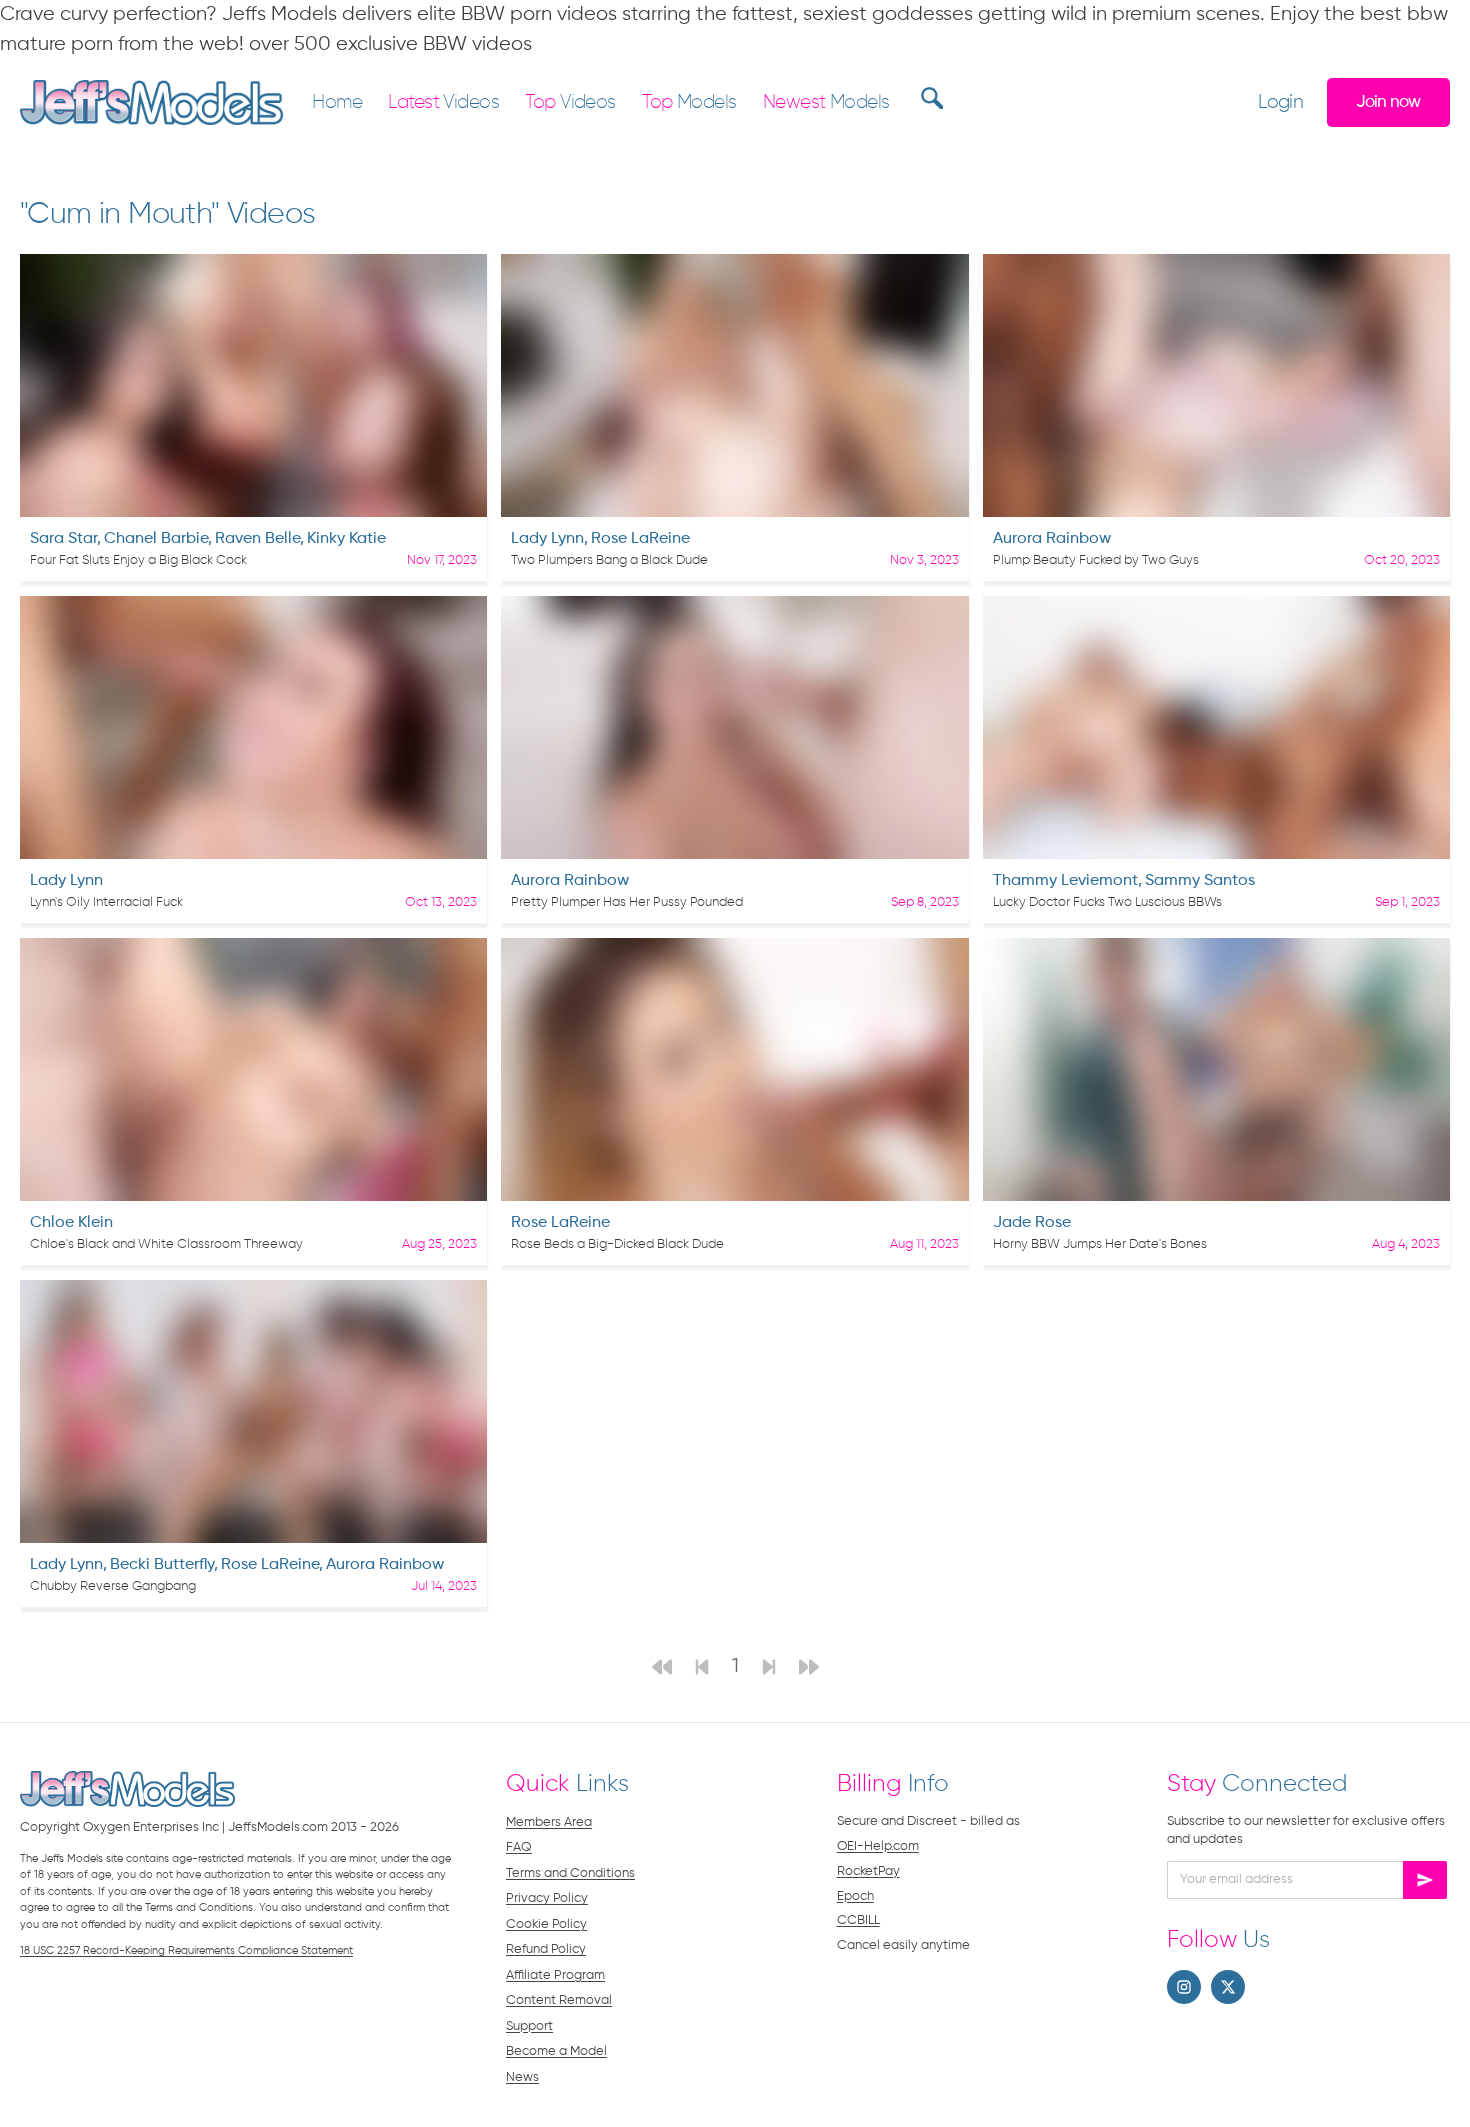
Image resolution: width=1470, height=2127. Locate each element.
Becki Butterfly (162, 1565)
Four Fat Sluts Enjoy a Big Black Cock (138, 560)
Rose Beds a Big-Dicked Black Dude (617, 1244)
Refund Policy (546, 1949)
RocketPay (868, 1871)
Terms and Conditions (570, 1873)
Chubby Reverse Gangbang (113, 1586)
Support (529, 2026)
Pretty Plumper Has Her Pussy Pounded (627, 902)
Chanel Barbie (156, 539)
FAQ (519, 1847)
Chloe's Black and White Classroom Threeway (166, 1244)
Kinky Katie (346, 539)
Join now (1388, 102)
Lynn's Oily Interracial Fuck (106, 902)
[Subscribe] (1425, 1880)
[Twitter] (1228, 1987)
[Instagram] (1184, 1987)
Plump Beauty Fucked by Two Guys (1096, 560)
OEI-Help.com (878, 1846)
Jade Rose (1032, 1223)
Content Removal (559, 2000)
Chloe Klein (71, 1223)
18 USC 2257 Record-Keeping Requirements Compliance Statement (186, 1950)
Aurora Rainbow (1052, 539)
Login (1280, 102)
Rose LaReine (640, 539)
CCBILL (858, 1920)
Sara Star (63, 539)
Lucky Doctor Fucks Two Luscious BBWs (1107, 902)
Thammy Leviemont (1065, 881)
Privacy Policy (547, 1898)
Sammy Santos (1200, 881)
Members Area (549, 1822)
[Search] (929, 98)
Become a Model (556, 2051)
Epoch (855, 1896)
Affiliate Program (555, 1975)
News (522, 2077)
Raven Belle (257, 539)
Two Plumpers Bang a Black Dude (609, 560)
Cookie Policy (546, 1924)
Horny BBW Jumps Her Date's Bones (1100, 1244)
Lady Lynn (547, 539)
